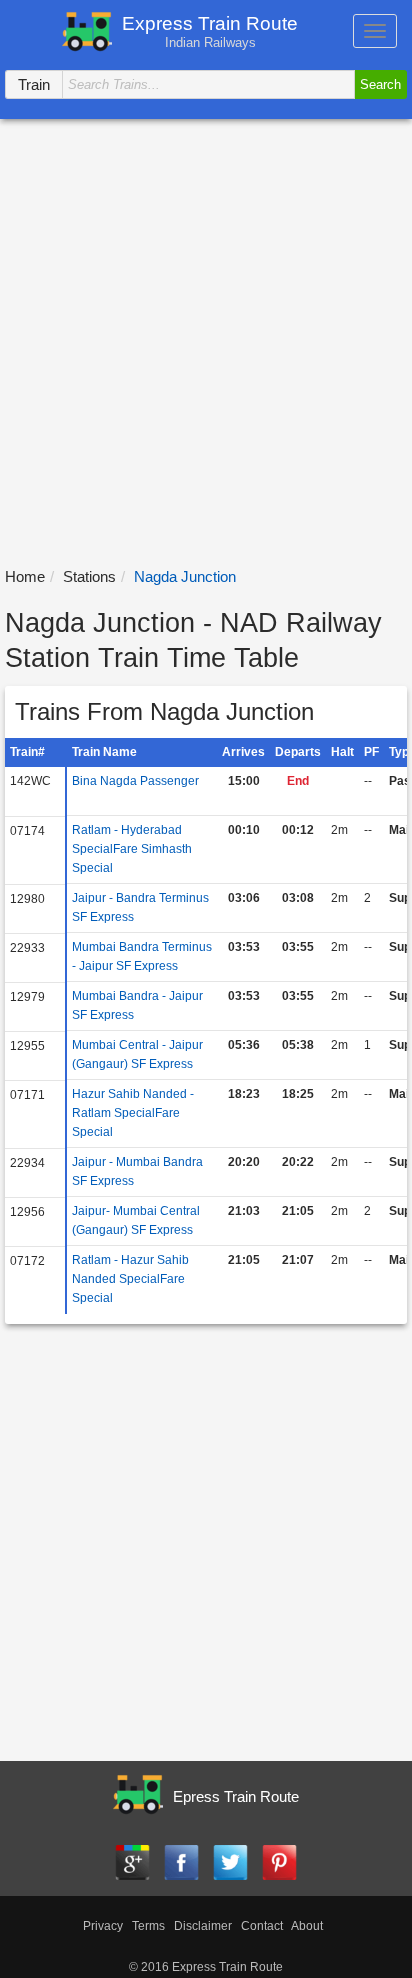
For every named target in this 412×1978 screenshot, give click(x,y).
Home (25, 576)
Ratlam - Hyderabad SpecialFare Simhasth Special (132, 849)
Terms (148, 1926)
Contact (262, 1926)
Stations (89, 576)
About (307, 1926)
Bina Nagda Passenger (135, 781)
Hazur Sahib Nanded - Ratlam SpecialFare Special (133, 1113)
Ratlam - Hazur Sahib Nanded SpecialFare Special (130, 1279)
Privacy (103, 1926)
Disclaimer (203, 1926)
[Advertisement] (206, 335)
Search (380, 84)
